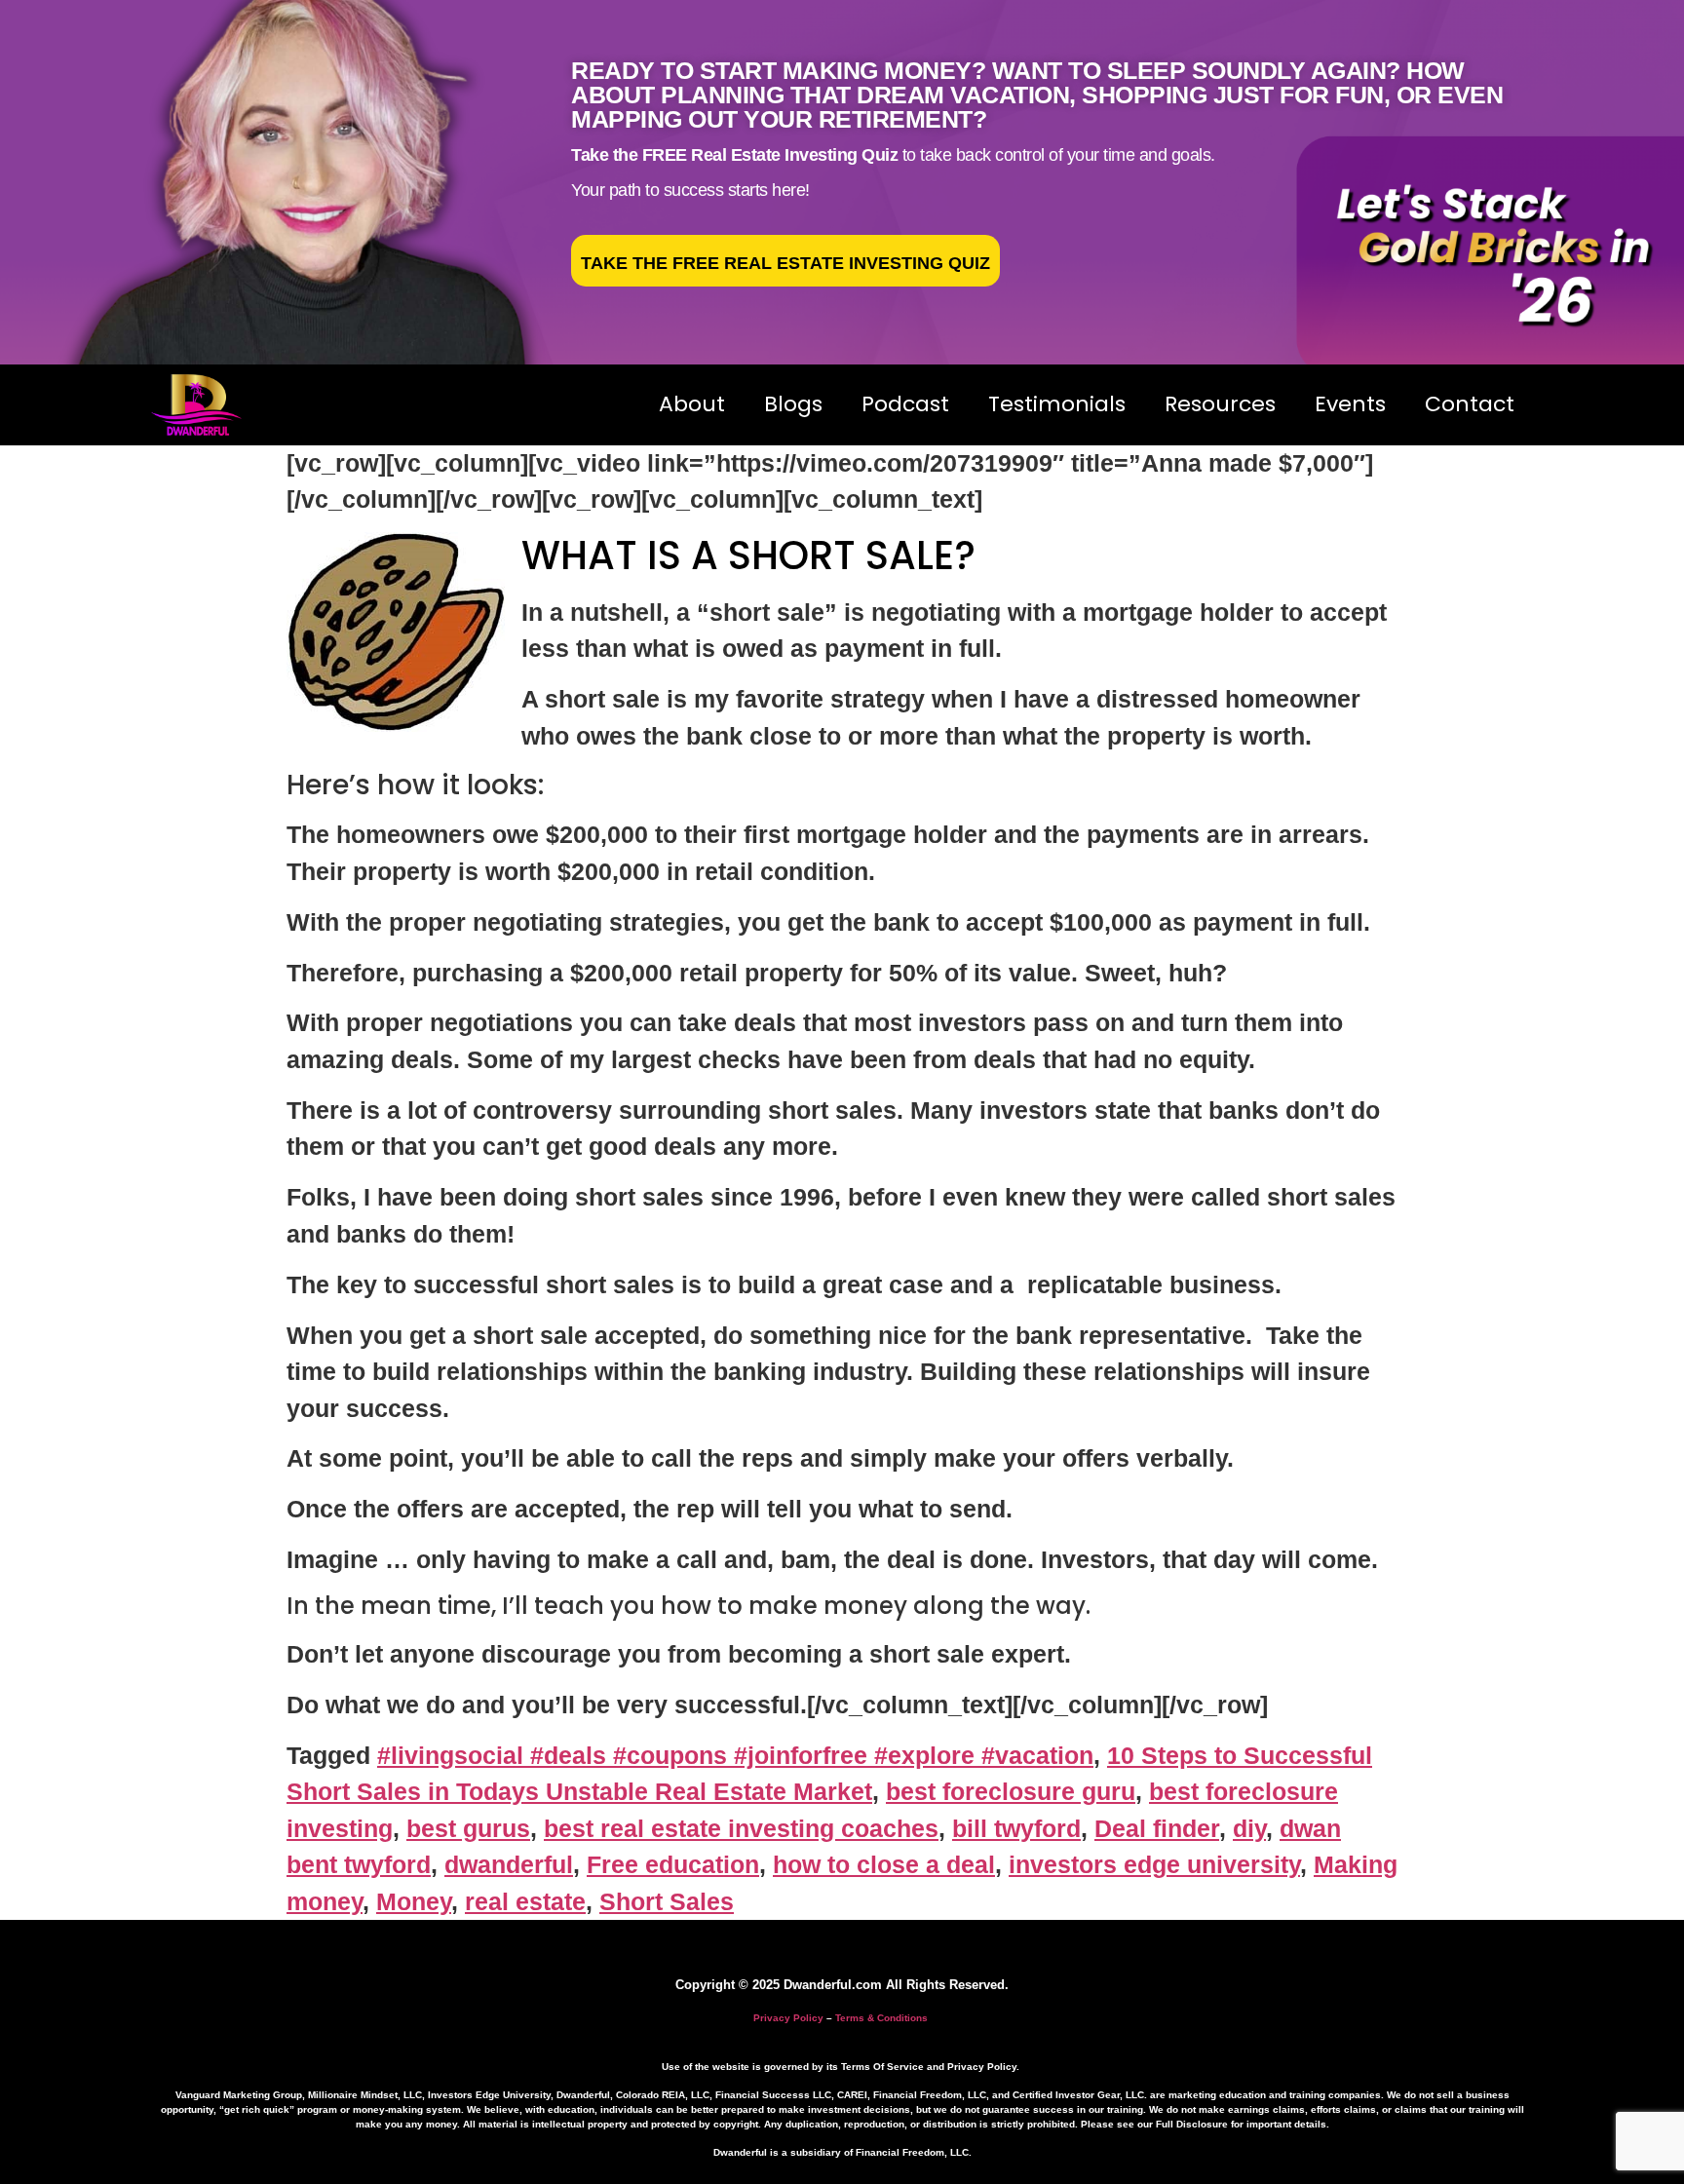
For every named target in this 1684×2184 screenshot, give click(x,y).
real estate (525, 1901)
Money (414, 1901)
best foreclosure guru (1011, 1791)
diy (1249, 1828)
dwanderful (509, 1864)
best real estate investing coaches (741, 1828)
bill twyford (1016, 1828)
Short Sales (667, 1901)
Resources (1220, 404)
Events (1350, 404)
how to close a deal (884, 1864)
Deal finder (1157, 1828)
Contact (1470, 404)
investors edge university (1154, 1864)
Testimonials (1057, 404)
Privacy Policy (788, 2018)
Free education (673, 1864)
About (692, 404)
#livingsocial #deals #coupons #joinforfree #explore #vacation (735, 1755)
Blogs (793, 404)
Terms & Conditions (881, 2018)
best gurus (468, 1828)
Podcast (905, 404)
